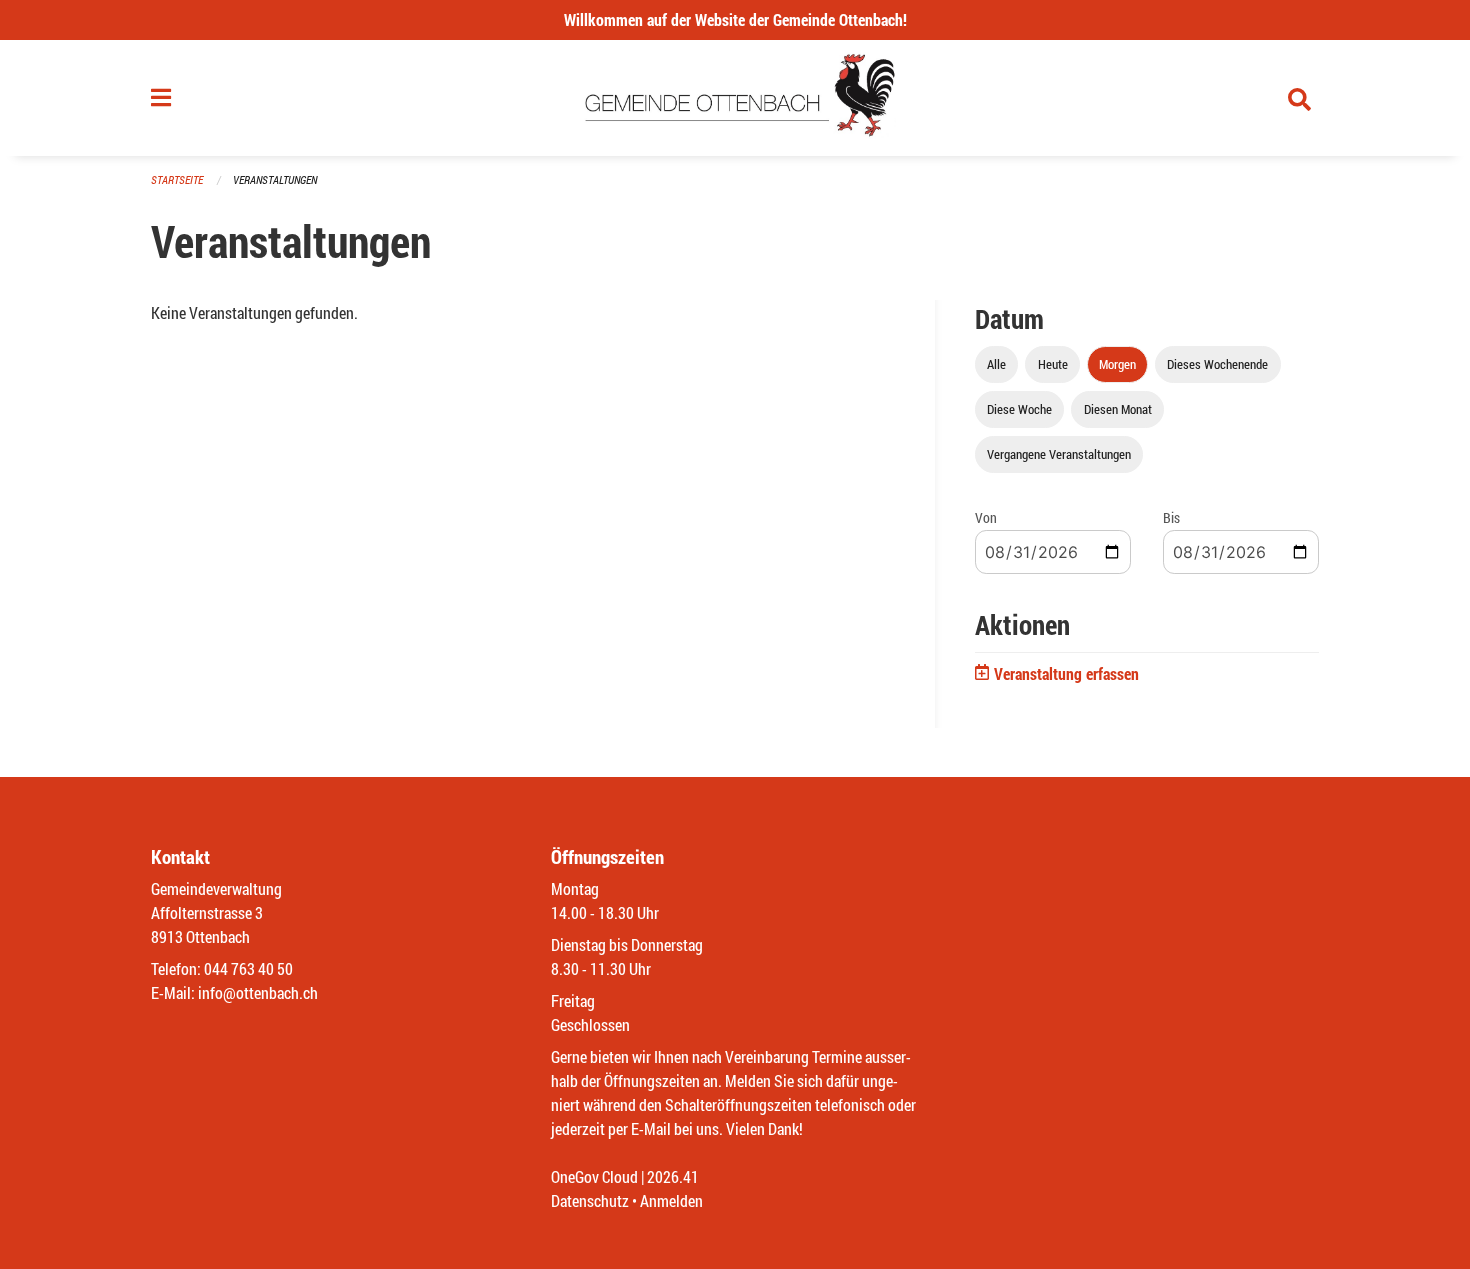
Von (986, 517)
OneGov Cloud (594, 1176)
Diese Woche (1019, 409)
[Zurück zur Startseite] (735, 98)
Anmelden (671, 1200)
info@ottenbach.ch (258, 992)
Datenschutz (590, 1200)
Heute (1053, 364)
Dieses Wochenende (1217, 364)
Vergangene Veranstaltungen (1059, 454)
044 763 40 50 (248, 968)
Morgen (1117, 364)
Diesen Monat (1118, 409)
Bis (1171, 517)
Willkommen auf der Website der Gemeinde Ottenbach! (735, 19)
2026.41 (673, 1176)
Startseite (177, 179)
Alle (996, 364)
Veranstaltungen (275, 179)
